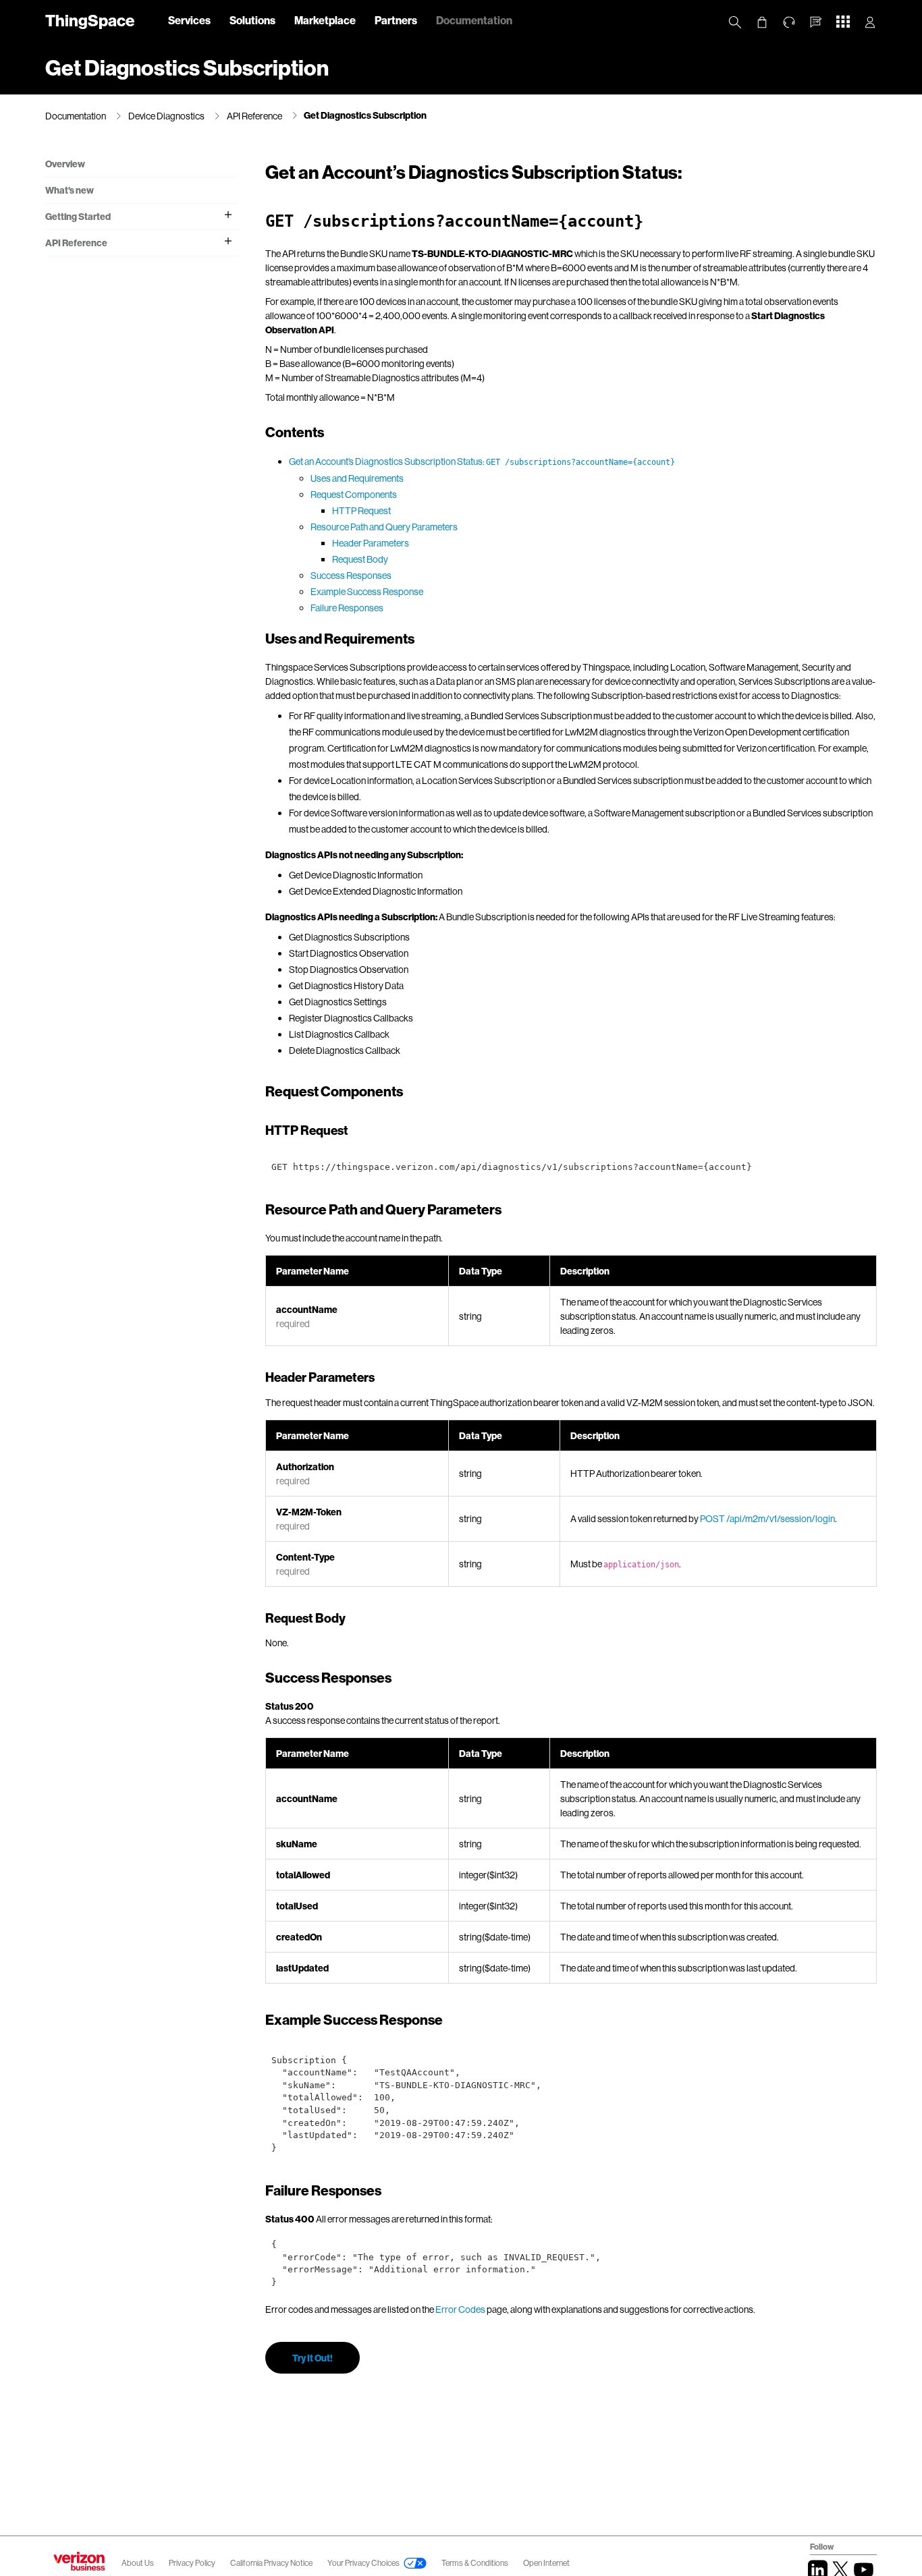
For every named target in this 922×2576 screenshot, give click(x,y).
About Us (138, 2563)
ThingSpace (90, 20)
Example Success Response (367, 591)
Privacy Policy (193, 2563)
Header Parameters (371, 543)
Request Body (360, 559)
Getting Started (78, 216)
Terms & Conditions (476, 2563)
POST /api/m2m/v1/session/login (767, 1518)
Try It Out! (313, 2358)
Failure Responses (347, 608)
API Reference (254, 116)
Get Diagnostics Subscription (365, 115)
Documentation (474, 20)
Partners (396, 20)
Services (189, 20)
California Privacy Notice (272, 2563)
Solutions (252, 20)
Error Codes (460, 2309)
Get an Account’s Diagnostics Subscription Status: (482, 461)
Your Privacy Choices (363, 2563)
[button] (816, 22)
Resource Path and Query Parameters (384, 527)
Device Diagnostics (166, 116)
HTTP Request (361, 510)
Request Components (354, 494)
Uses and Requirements (357, 478)
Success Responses (351, 575)
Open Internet (546, 2563)
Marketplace (325, 20)
